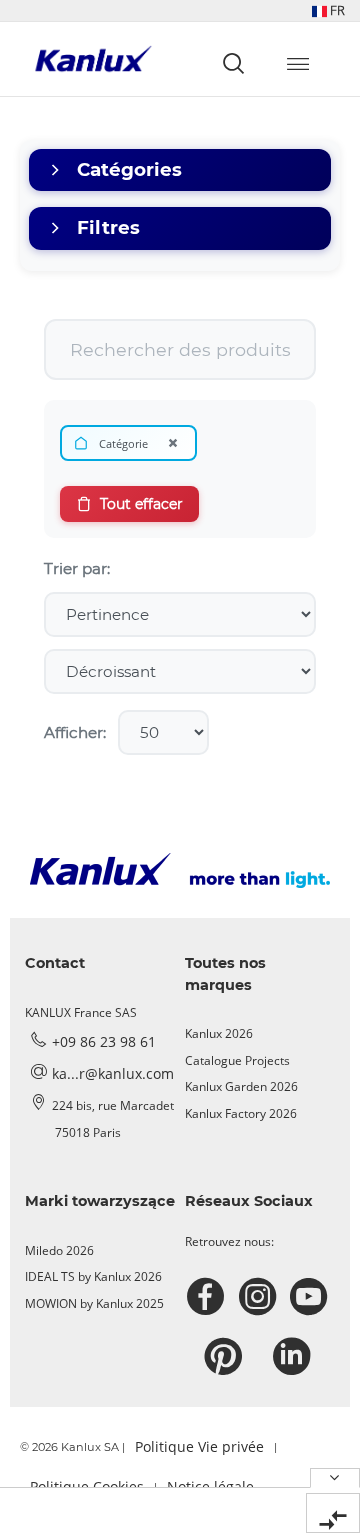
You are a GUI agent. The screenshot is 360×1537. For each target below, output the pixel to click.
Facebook (208, 1297)
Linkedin (294, 1357)
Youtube (311, 1297)
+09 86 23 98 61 (104, 1041)
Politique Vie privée (199, 1446)
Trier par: (77, 568)
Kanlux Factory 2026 (241, 1113)
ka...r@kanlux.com (113, 1073)
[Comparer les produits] (333, 1513)
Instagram (260, 1297)
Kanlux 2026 (219, 1033)
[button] (328, 10)
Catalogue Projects (237, 1060)
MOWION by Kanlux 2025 (94, 1303)
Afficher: (75, 732)
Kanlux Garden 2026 (241, 1086)
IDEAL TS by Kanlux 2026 (93, 1276)
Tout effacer (141, 504)
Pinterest (225, 1357)
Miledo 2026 (59, 1250)
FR (336, 10)
